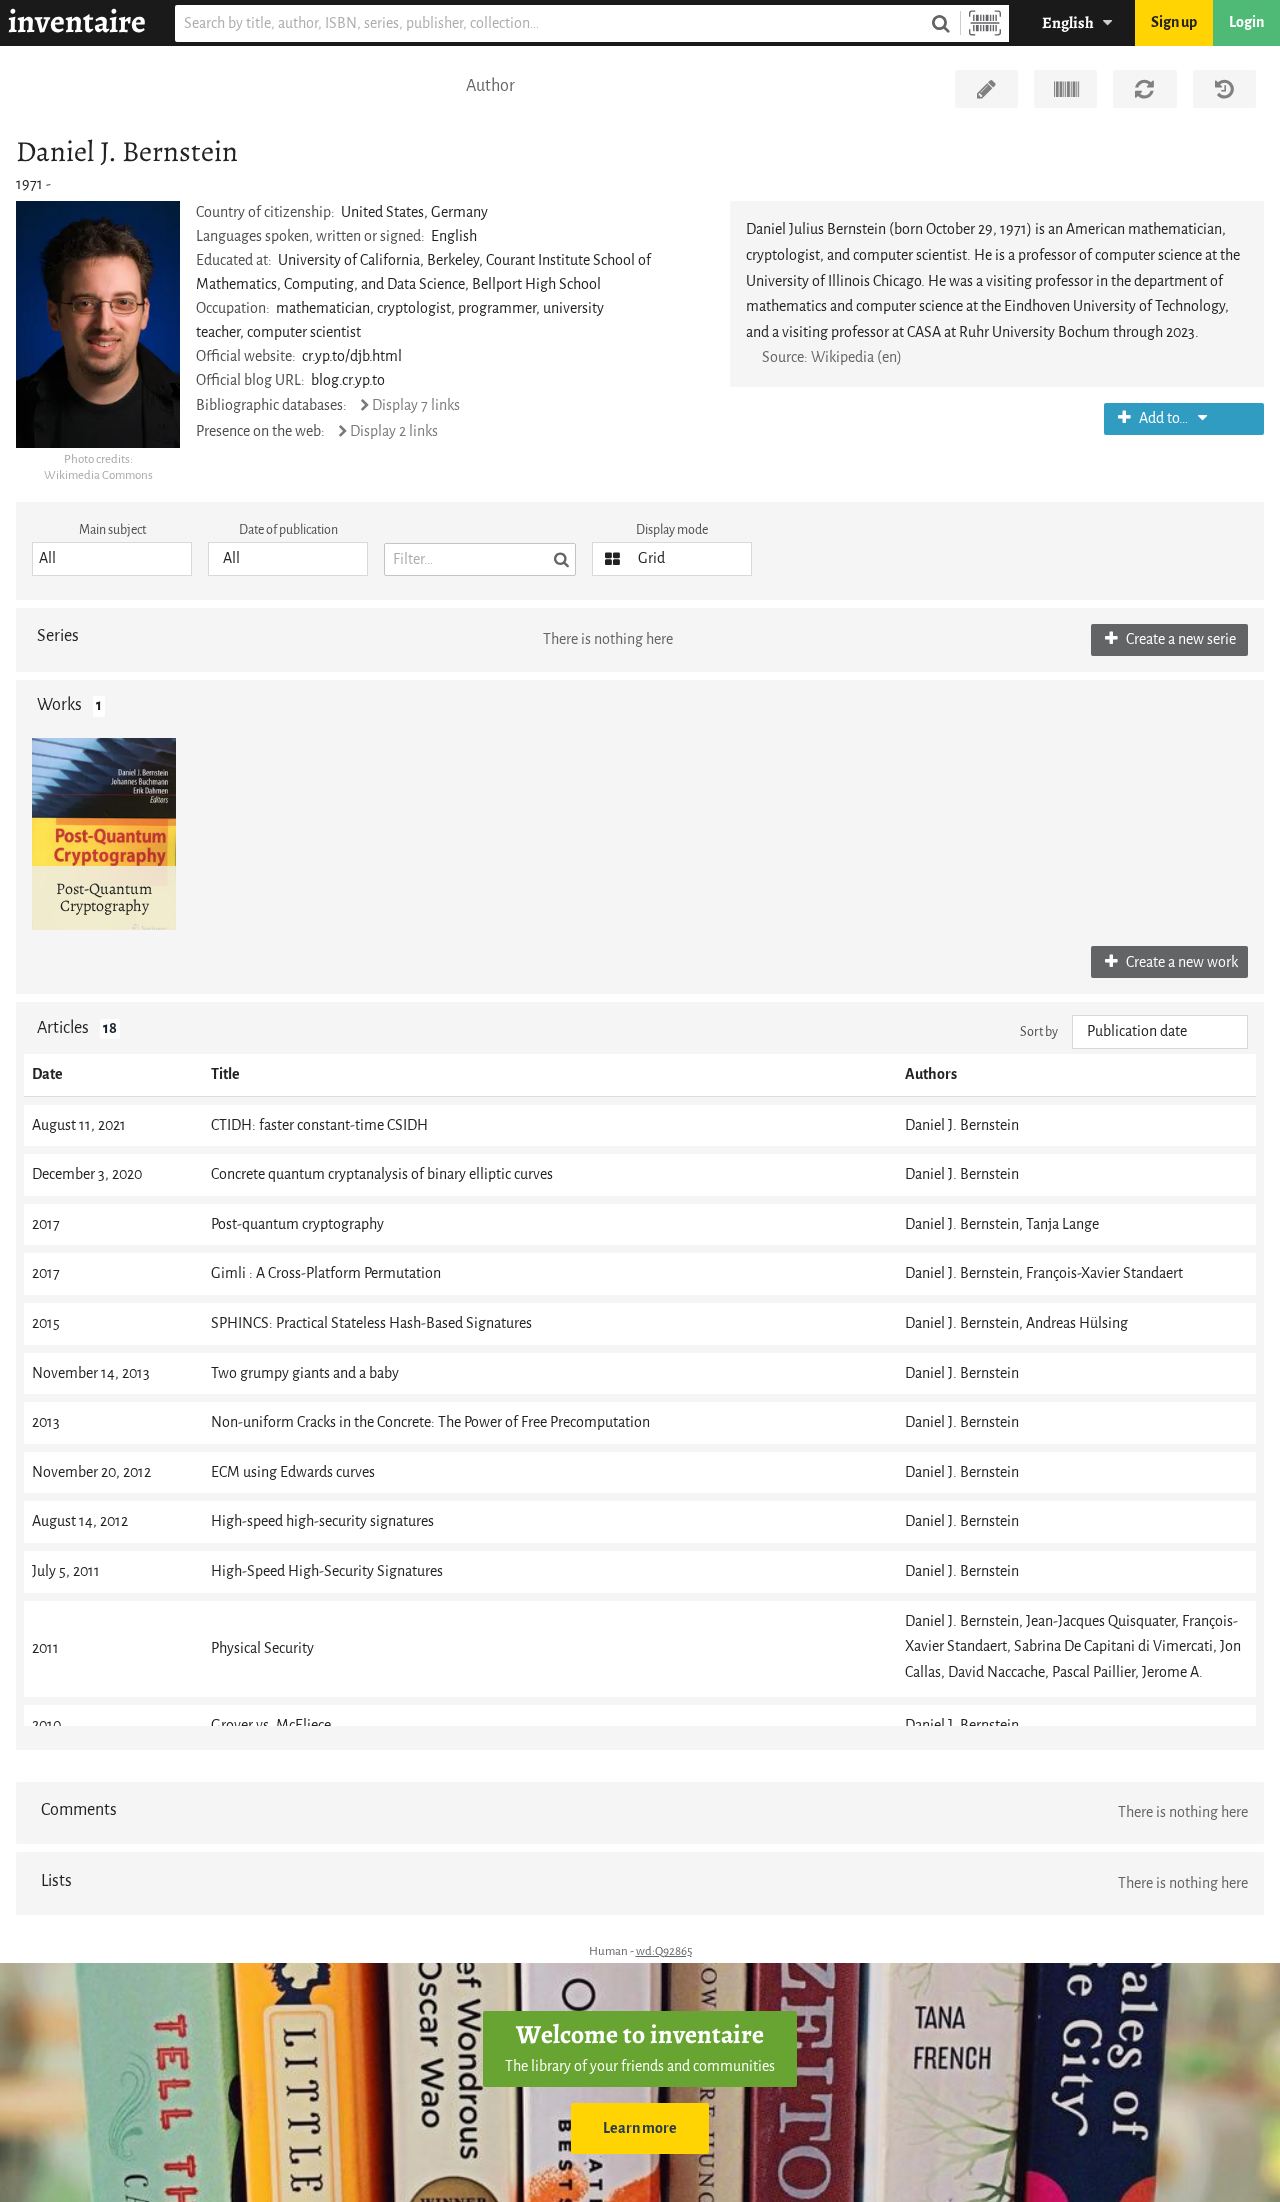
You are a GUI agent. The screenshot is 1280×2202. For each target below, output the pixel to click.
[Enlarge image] (98, 324)
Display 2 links (394, 431)
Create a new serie (1179, 639)
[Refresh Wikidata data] (1144, 89)
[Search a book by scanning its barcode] (985, 23)
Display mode (672, 529)
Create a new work (1180, 962)
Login (1246, 22)
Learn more (640, 2128)
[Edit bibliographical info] (986, 89)
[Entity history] (1224, 89)
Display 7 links (416, 405)
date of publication (288, 529)
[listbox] (112, 559)
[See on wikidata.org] (1065, 89)
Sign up (1174, 22)
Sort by (1039, 1031)
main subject (112, 529)
